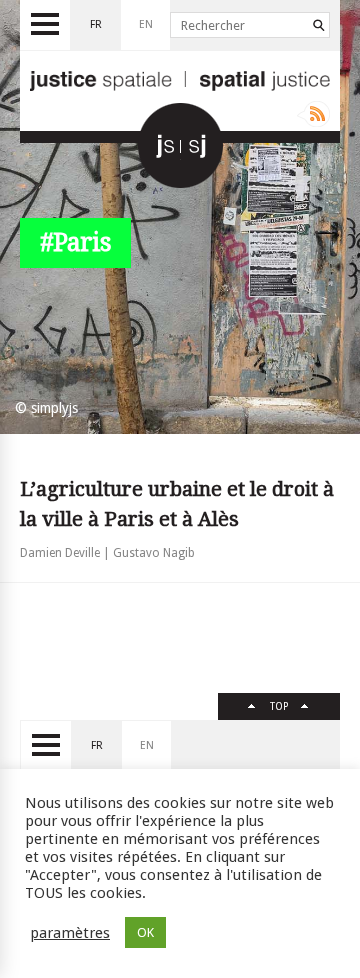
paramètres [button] (70, 933)
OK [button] (145, 932)
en (146, 24)
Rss (313, 114)
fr (96, 24)
